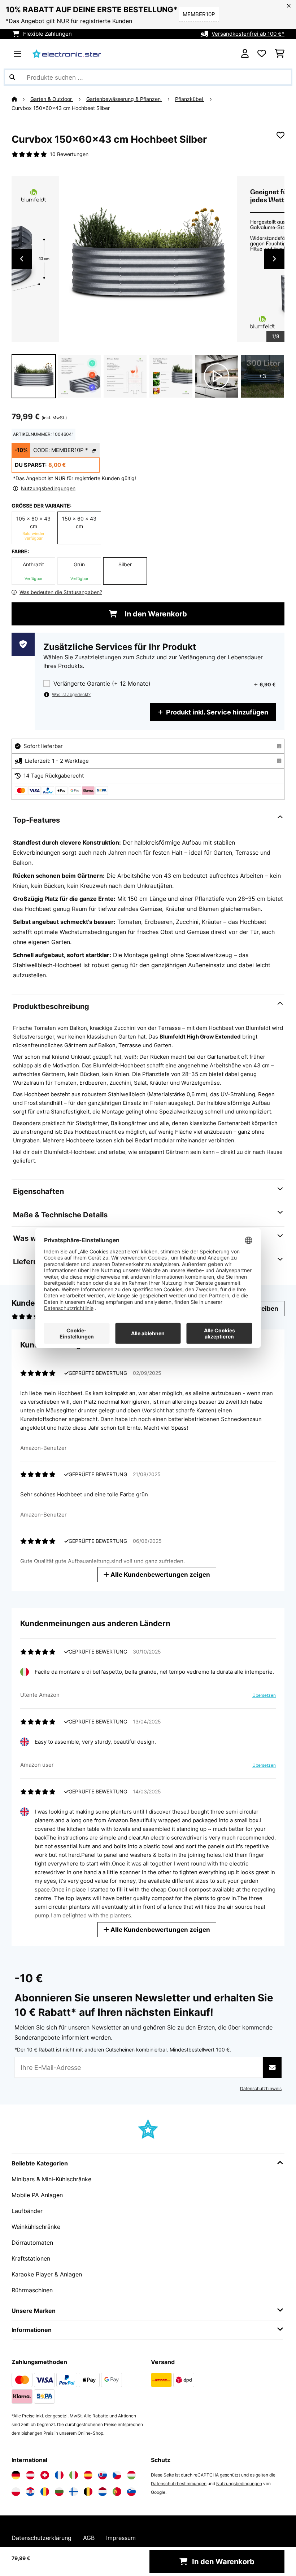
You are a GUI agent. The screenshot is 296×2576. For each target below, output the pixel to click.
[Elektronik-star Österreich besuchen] (30, 2475)
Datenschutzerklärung (42, 2538)
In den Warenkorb (155, 614)
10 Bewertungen (69, 154)
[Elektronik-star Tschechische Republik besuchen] (117, 2475)
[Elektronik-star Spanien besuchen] (88, 2475)
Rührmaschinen (32, 2290)
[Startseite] (21, 99)
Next (274, 259)
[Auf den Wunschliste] (280, 135)
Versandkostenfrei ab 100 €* (248, 34)
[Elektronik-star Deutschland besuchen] (16, 2475)
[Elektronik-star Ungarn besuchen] (131, 2475)
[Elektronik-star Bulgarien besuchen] (59, 2492)
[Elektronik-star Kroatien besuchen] (30, 2492)
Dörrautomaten (32, 2243)
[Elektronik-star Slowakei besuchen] (103, 2475)
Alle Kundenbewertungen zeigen (160, 1574)
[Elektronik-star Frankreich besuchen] (59, 2475)
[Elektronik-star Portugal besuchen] (117, 2492)
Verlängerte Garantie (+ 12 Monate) (102, 684)
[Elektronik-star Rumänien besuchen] (45, 2492)
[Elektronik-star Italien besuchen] (74, 2475)
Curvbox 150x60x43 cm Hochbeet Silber (61, 108)
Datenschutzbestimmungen (179, 2484)
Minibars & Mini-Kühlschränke (51, 2179)
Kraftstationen (31, 2258)
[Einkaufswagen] (280, 54)
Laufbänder (27, 2211)
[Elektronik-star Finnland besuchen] (74, 2492)
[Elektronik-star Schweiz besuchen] (45, 2475)
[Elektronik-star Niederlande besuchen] (103, 2492)
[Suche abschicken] (12, 77)
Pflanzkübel (190, 99)
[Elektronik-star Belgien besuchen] (88, 2492)
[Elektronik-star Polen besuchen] (16, 2492)
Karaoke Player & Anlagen (47, 2274)
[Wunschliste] (262, 54)
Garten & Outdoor (52, 99)
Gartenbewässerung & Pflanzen (124, 99)
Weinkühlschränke (36, 2227)
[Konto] (245, 54)
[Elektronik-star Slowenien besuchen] (131, 2492)
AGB (89, 2538)
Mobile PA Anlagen (37, 2195)
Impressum (121, 2538)
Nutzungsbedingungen (239, 2484)
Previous (22, 259)
